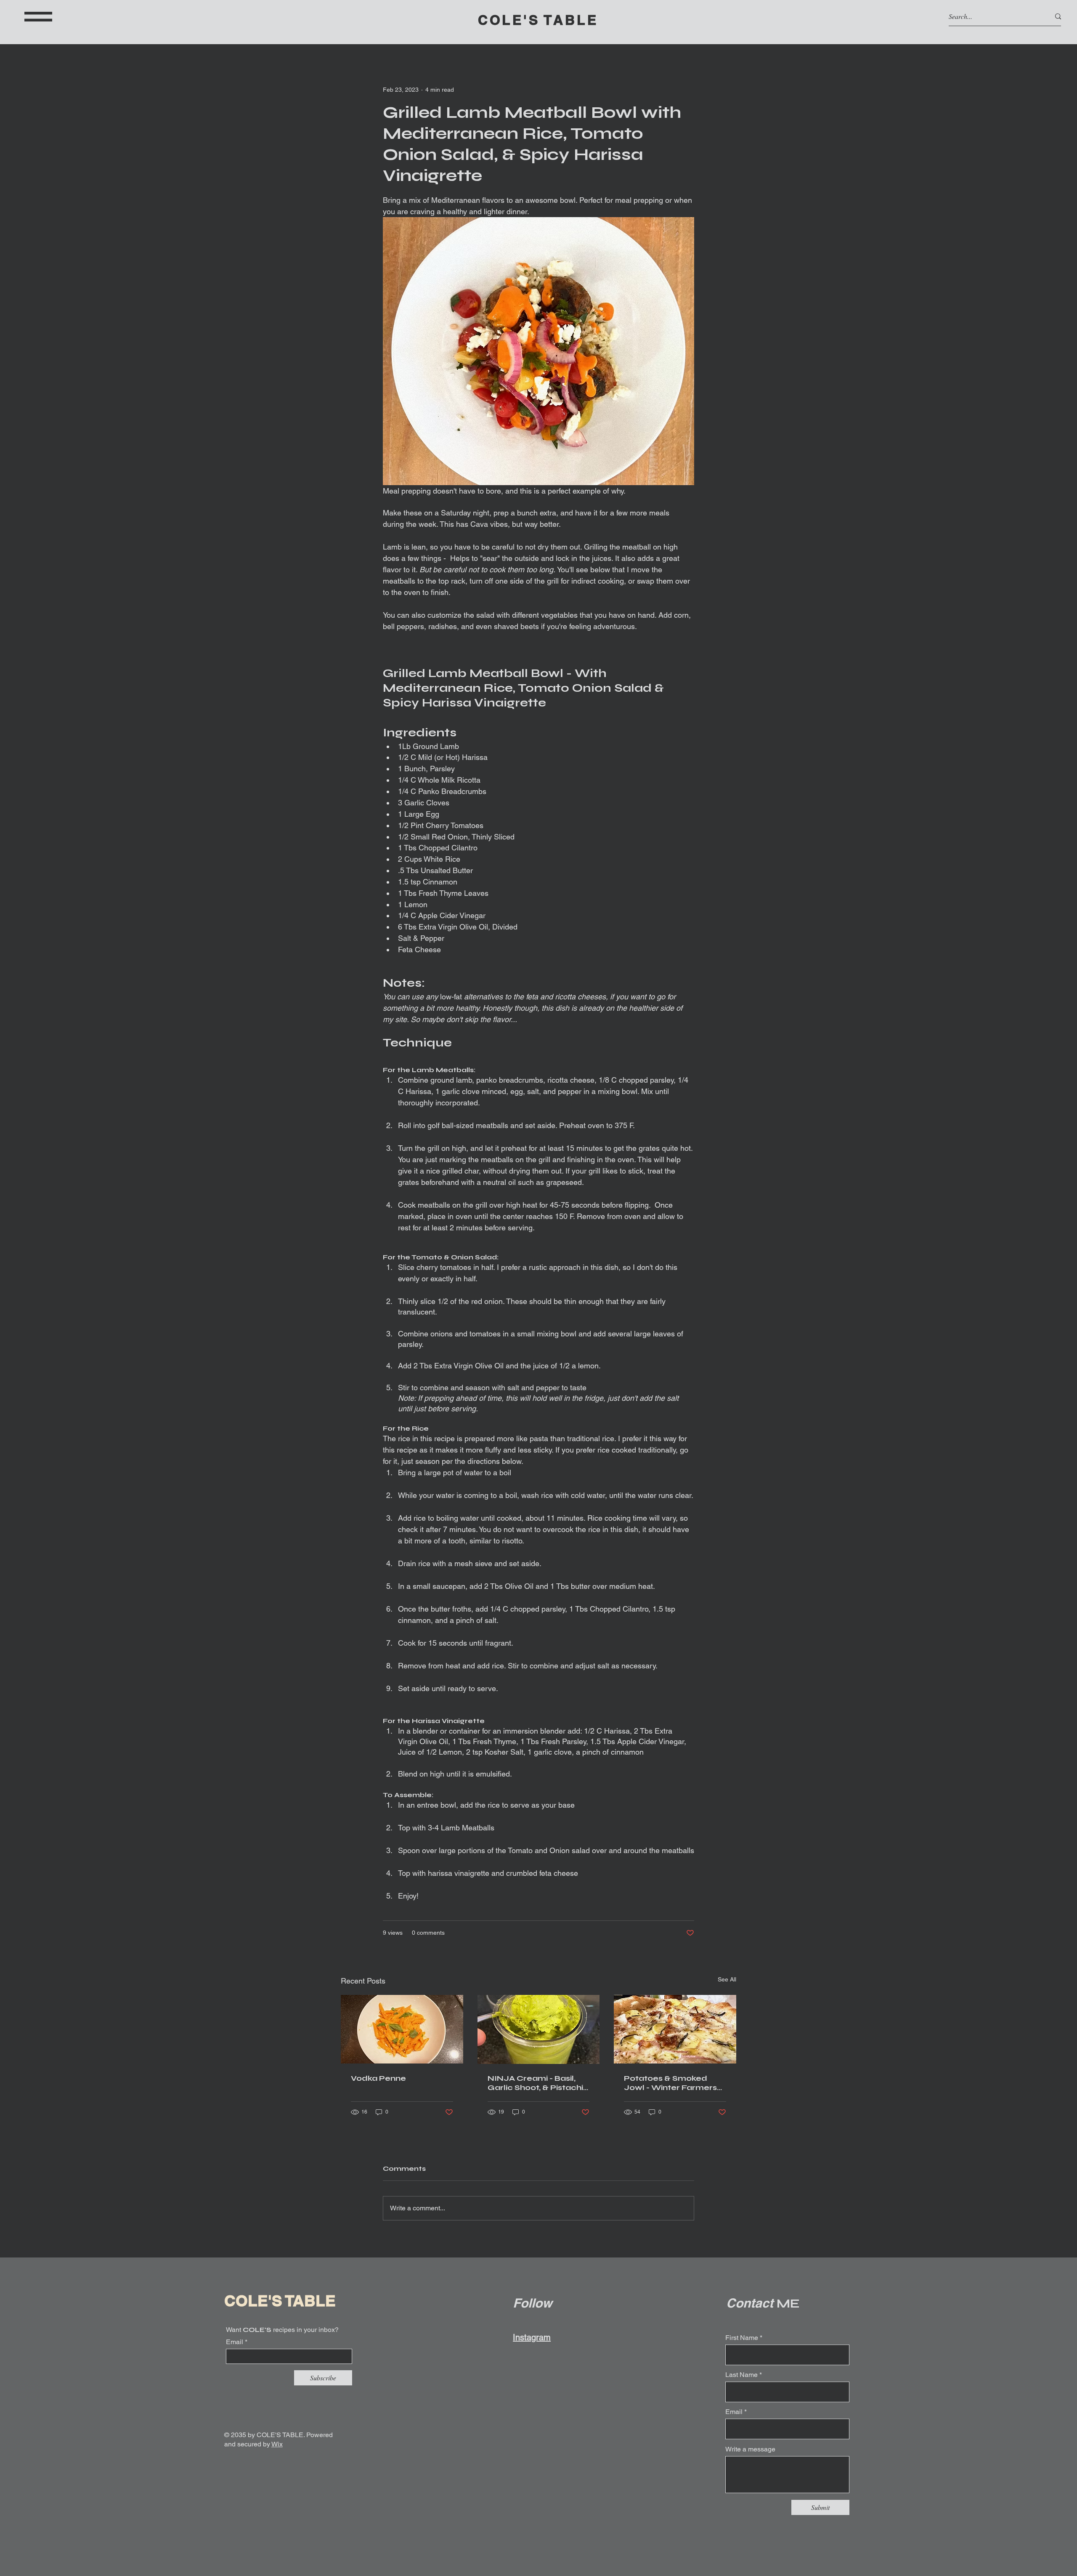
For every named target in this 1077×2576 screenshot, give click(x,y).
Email (235, 2342)
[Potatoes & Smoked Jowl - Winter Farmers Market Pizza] (675, 2029)
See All (727, 1979)
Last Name (741, 2375)
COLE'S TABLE (538, 20)
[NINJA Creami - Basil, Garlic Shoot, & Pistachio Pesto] (539, 2029)
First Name (742, 2338)
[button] (38, 17)
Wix (277, 2444)
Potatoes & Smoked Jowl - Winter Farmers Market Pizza (670, 2083)
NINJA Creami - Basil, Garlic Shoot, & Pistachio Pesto (538, 2083)
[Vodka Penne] (402, 2029)
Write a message (750, 2449)
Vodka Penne (378, 2078)
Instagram (532, 2337)
